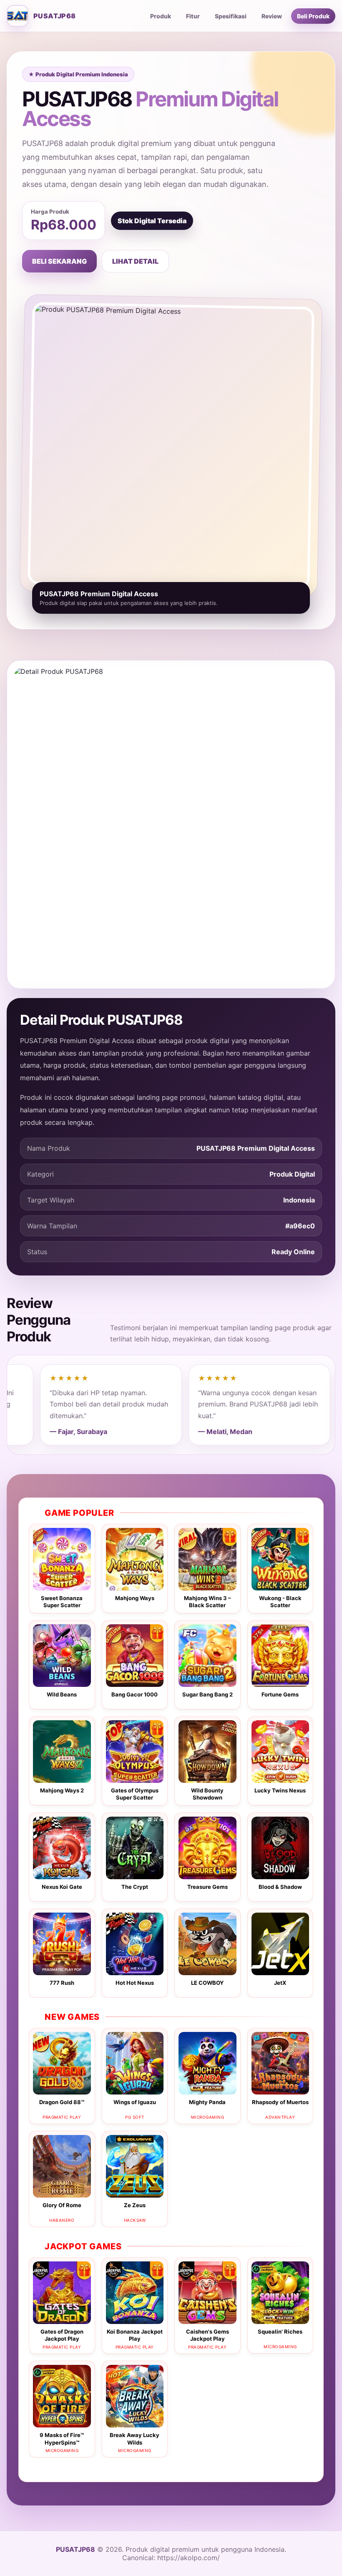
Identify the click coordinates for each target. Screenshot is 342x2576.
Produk (161, 16)
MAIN (62, 1565)
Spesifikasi (231, 16)
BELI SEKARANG (59, 261)
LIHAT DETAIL (135, 261)
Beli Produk (313, 16)
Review (272, 16)
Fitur (193, 16)
